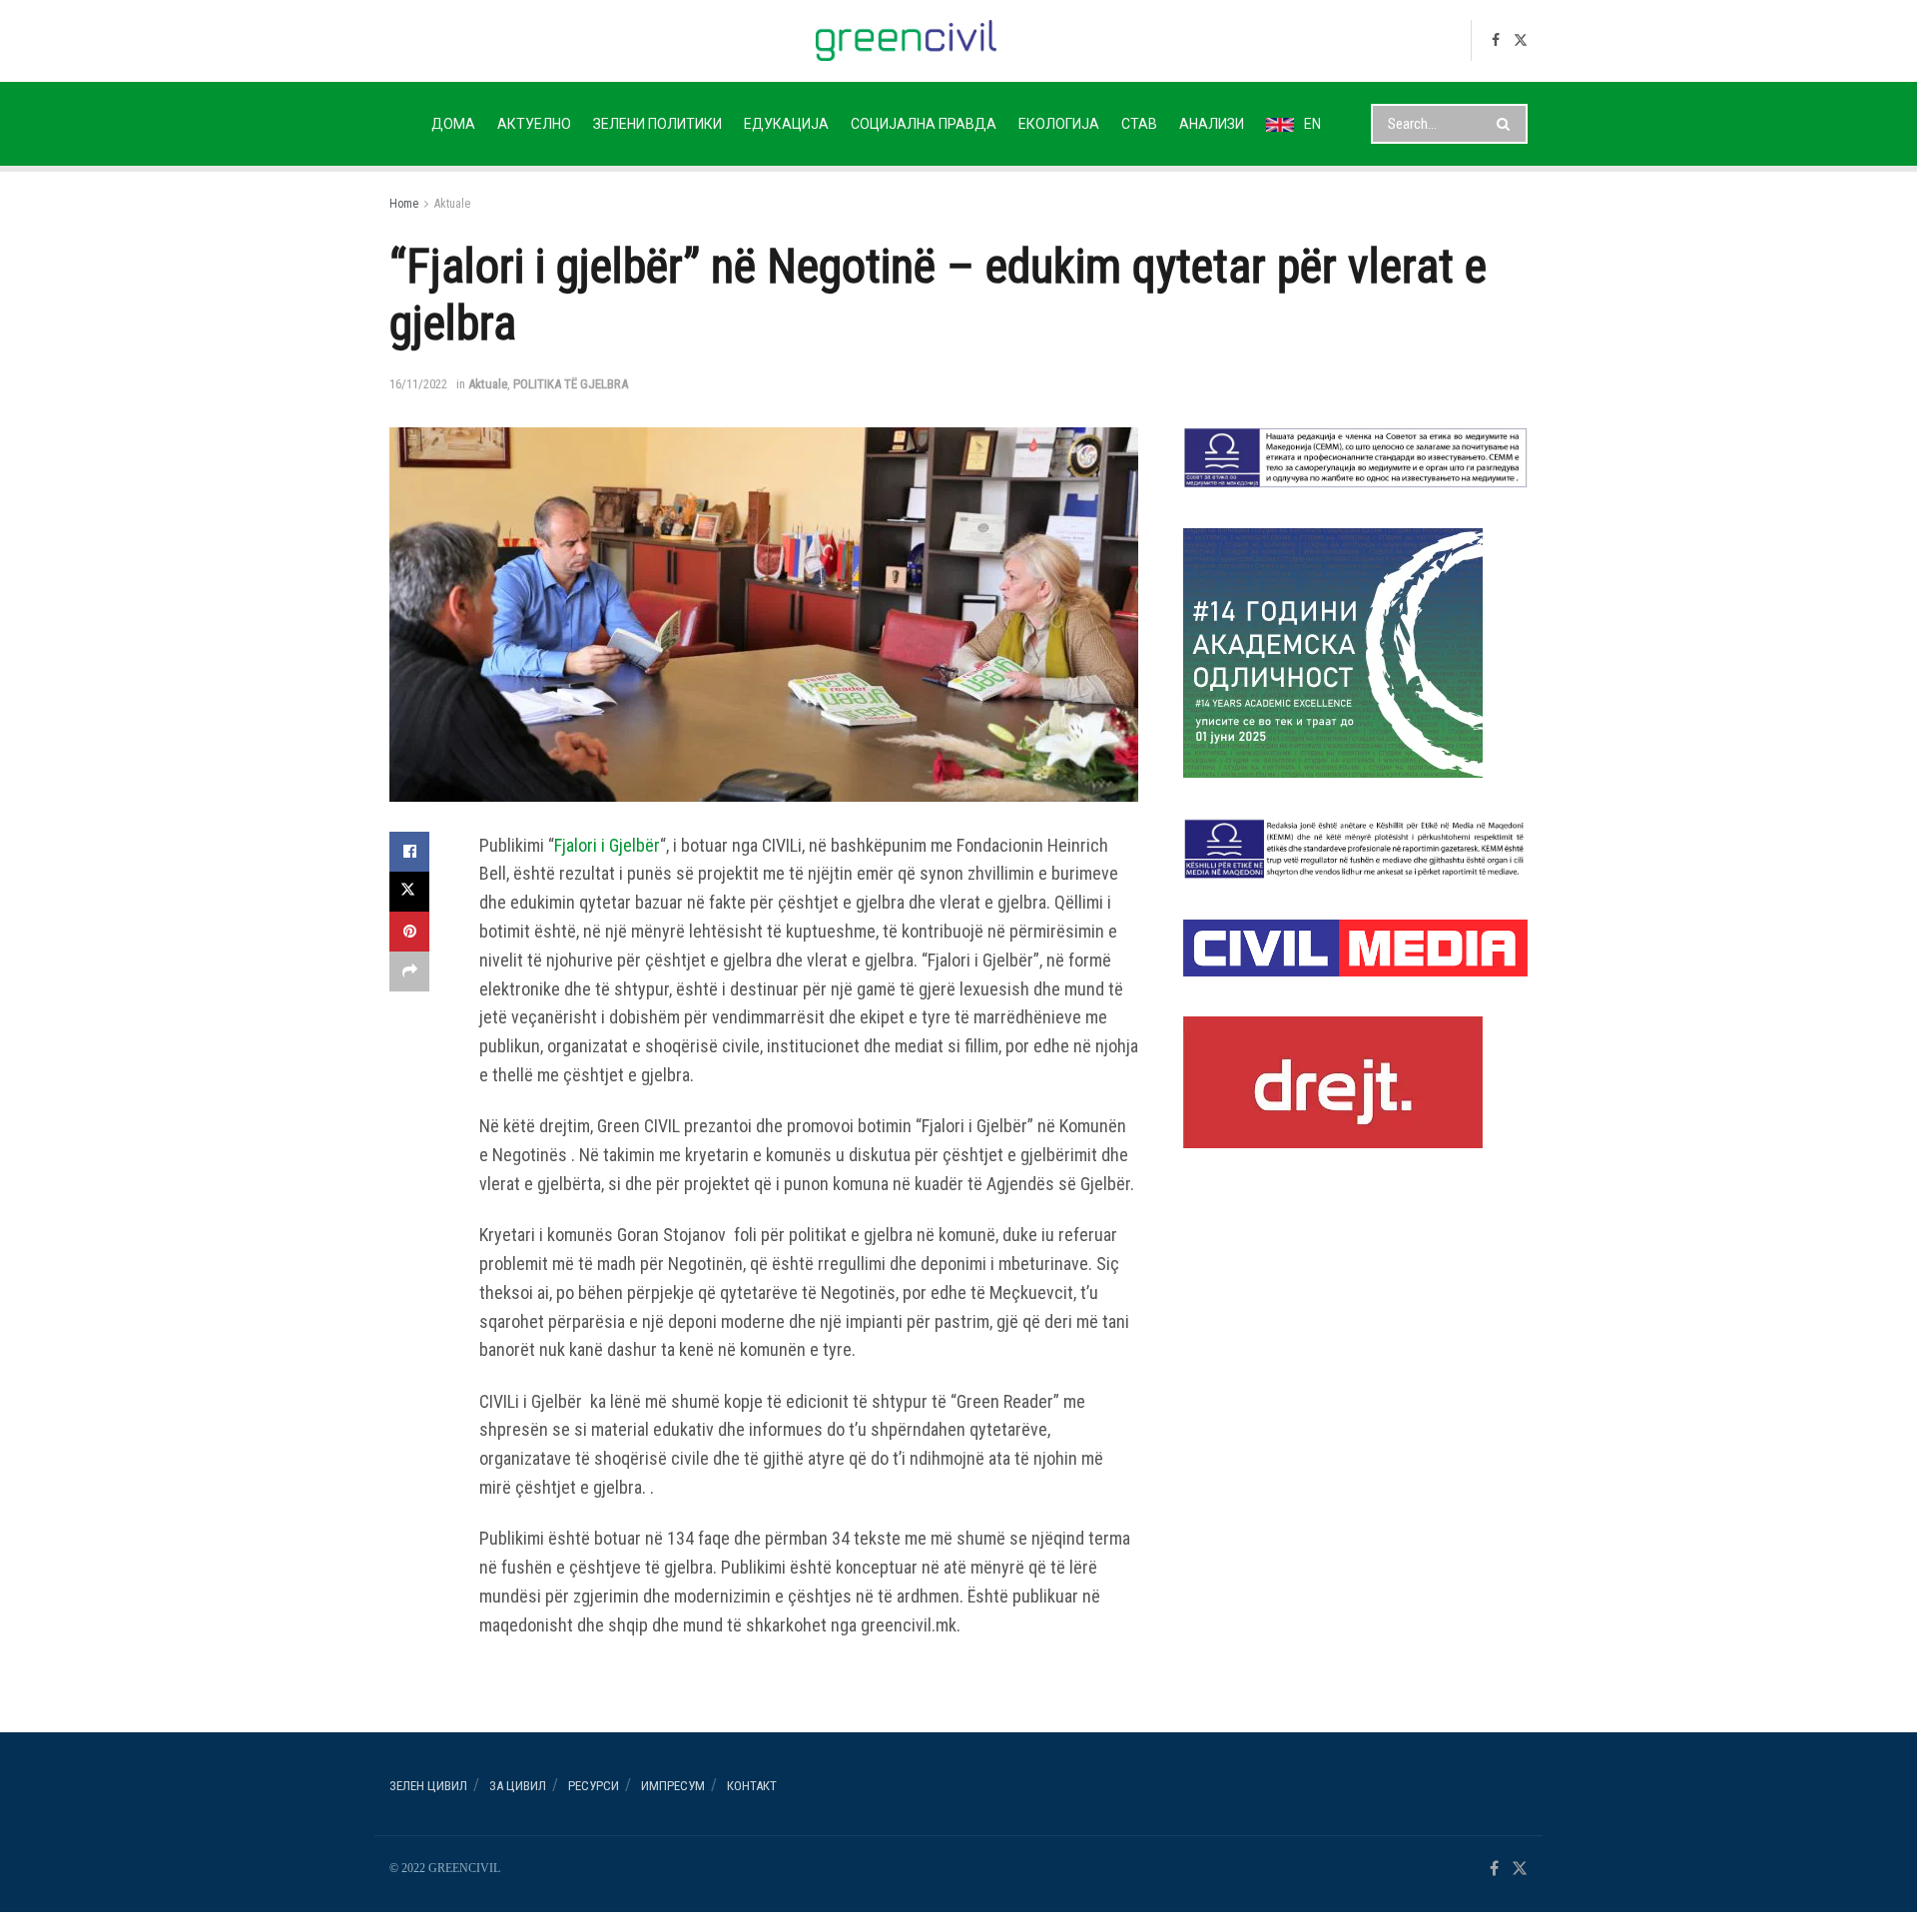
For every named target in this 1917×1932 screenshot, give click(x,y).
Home (404, 204)
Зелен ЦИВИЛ (428, 1786)
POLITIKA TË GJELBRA (571, 384)
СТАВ (1139, 124)
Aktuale (452, 204)
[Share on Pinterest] (409, 932)
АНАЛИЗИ (1212, 124)
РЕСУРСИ (594, 1786)
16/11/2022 (418, 384)
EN (1312, 124)
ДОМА (453, 124)
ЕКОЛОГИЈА (1059, 124)
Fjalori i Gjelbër (607, 845)
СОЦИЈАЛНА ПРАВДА (924, 124)
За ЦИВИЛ (518, 1786)
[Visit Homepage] (906, 40)
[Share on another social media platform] (409, 971)
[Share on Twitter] (409, 892)
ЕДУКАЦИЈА (786, 124)
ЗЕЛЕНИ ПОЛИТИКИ (657, 124)
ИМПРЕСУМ (673, 1786)
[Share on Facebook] (409, 852)
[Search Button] (1507, 124)
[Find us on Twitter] (1521, 40)
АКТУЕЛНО (534, 124)
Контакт (752, 1786)
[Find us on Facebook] (1496, 40)
